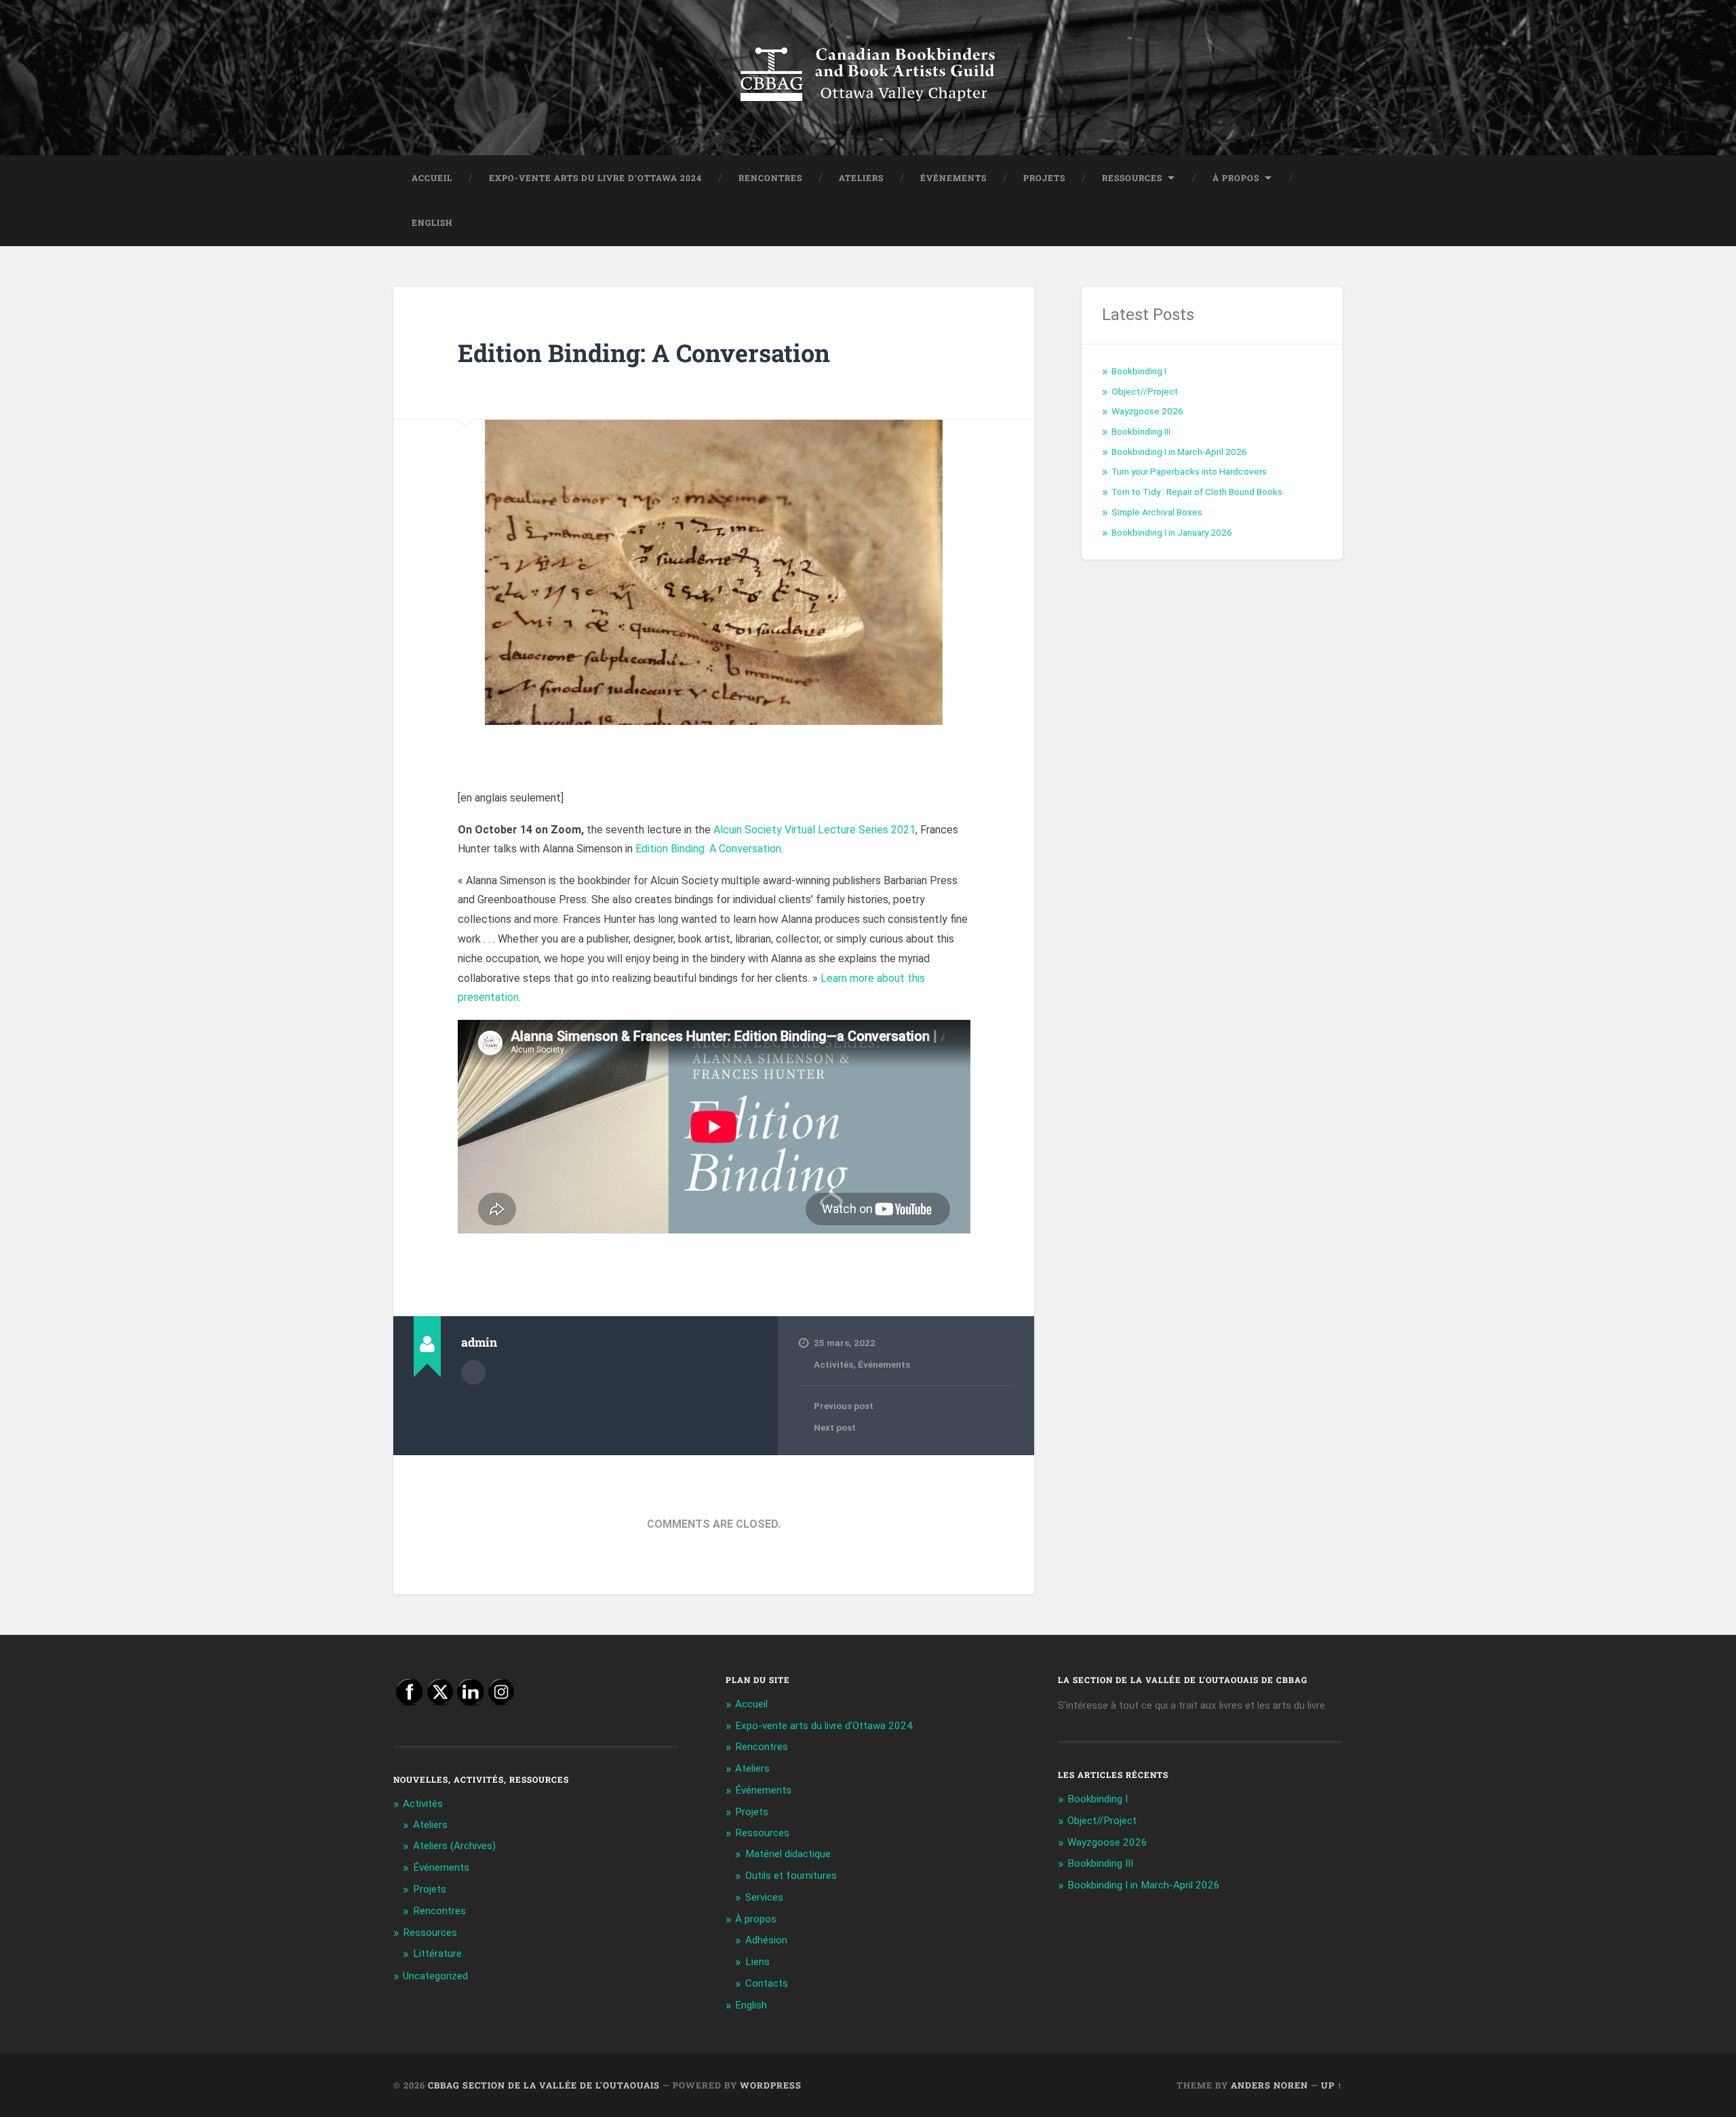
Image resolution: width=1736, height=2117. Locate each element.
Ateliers (861, 178)
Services (764, 1897)
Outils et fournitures (791, 1876)
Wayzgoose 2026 (1147, 411)
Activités (833, 1364)
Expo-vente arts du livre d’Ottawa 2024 (595, 178)
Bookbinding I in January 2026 (1172, 532)
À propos (1236, 178)
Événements (953, 178)
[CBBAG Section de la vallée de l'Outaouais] (868, 78)
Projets (1044, 178)
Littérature (437, 1954)
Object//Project (1145, 391)
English (432, 222)
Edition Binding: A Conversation (644, 353)
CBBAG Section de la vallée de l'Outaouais (544, 2085)
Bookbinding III (1141, 431)
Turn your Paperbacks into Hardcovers (1189, 471)
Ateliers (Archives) (454, 1846)
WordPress (771, 2085)
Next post (835, 1427)
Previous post (844, 1406)
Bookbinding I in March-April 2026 (1179, 452)
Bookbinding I (1139, 371)
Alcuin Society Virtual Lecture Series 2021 (814, 830)
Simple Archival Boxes (1157, 512)
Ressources (1132, 178)
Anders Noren (1269, 2085)
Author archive (473, 1372)
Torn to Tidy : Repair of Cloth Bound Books (1197, 492)
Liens (757, 1962)
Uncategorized (435, 1976)
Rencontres (770, 178)
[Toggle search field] (1320, 223)
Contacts (767, 1983)
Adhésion (766, 1940)
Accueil (432, 178)
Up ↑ (1332, 2085)
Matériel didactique (788, 1854)
